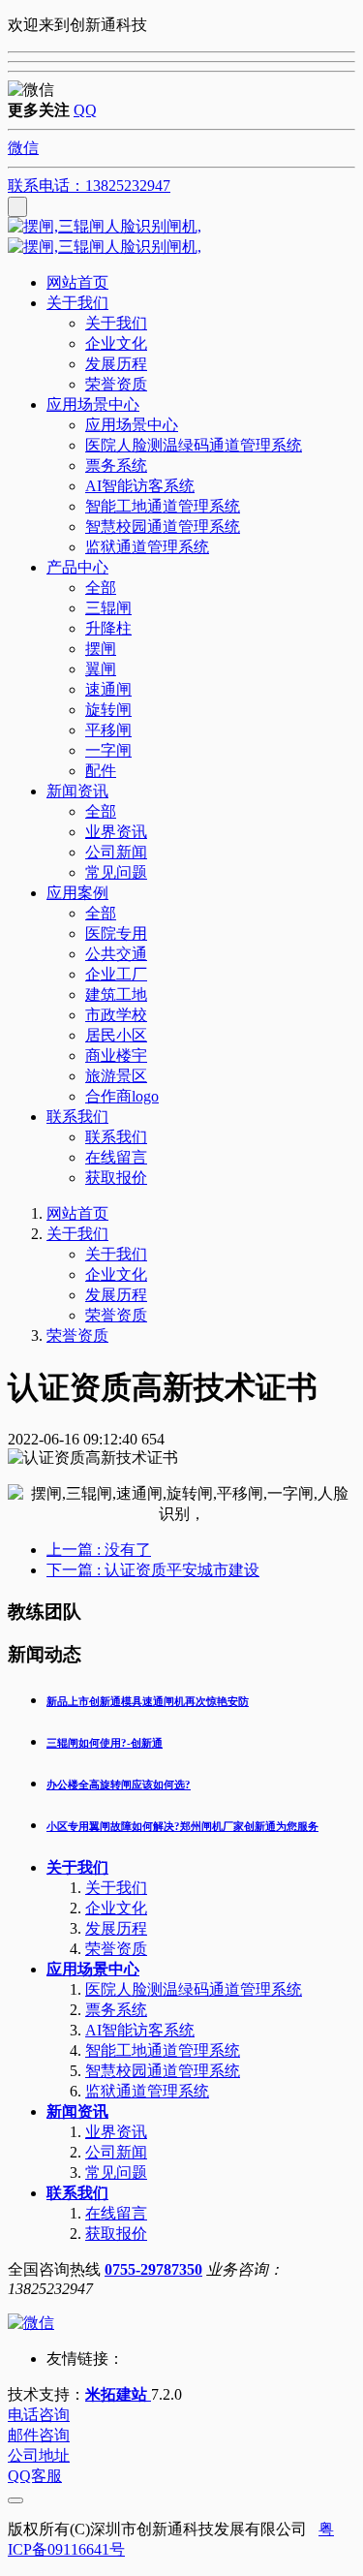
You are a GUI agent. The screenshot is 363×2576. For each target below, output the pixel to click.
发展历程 (116, 1295)
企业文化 (116, 1274)
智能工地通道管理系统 (163, 2050)
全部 (101, 588)
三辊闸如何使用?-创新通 (105, 1743)
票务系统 (116, 2010)
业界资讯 (116, 2132)
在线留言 (116, 2213)
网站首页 (77, 282)
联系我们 (77, 2193)
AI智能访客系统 (140, 2030)
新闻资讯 (77, 2111)
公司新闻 (116, 2152)
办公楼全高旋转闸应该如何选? (119, 1785)
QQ (85, 110)
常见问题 (116, 2173)
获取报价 (116, 2234)
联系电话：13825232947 (89, 186)
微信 (23, 148)
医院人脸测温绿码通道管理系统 (194, 1989)
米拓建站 (118, 2394)
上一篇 (99, 1550)
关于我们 (77, 1234)
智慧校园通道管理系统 (163, 2071)
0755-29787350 (153, 2269)
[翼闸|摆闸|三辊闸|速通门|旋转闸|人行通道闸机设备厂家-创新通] (181, 237)
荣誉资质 (116, 1315)
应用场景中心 (93, 1969)
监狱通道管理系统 (147, 2091)
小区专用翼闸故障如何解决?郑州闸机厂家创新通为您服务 (182, 1826)
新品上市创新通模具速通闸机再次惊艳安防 (148, 1701)
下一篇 (153, 1570)
